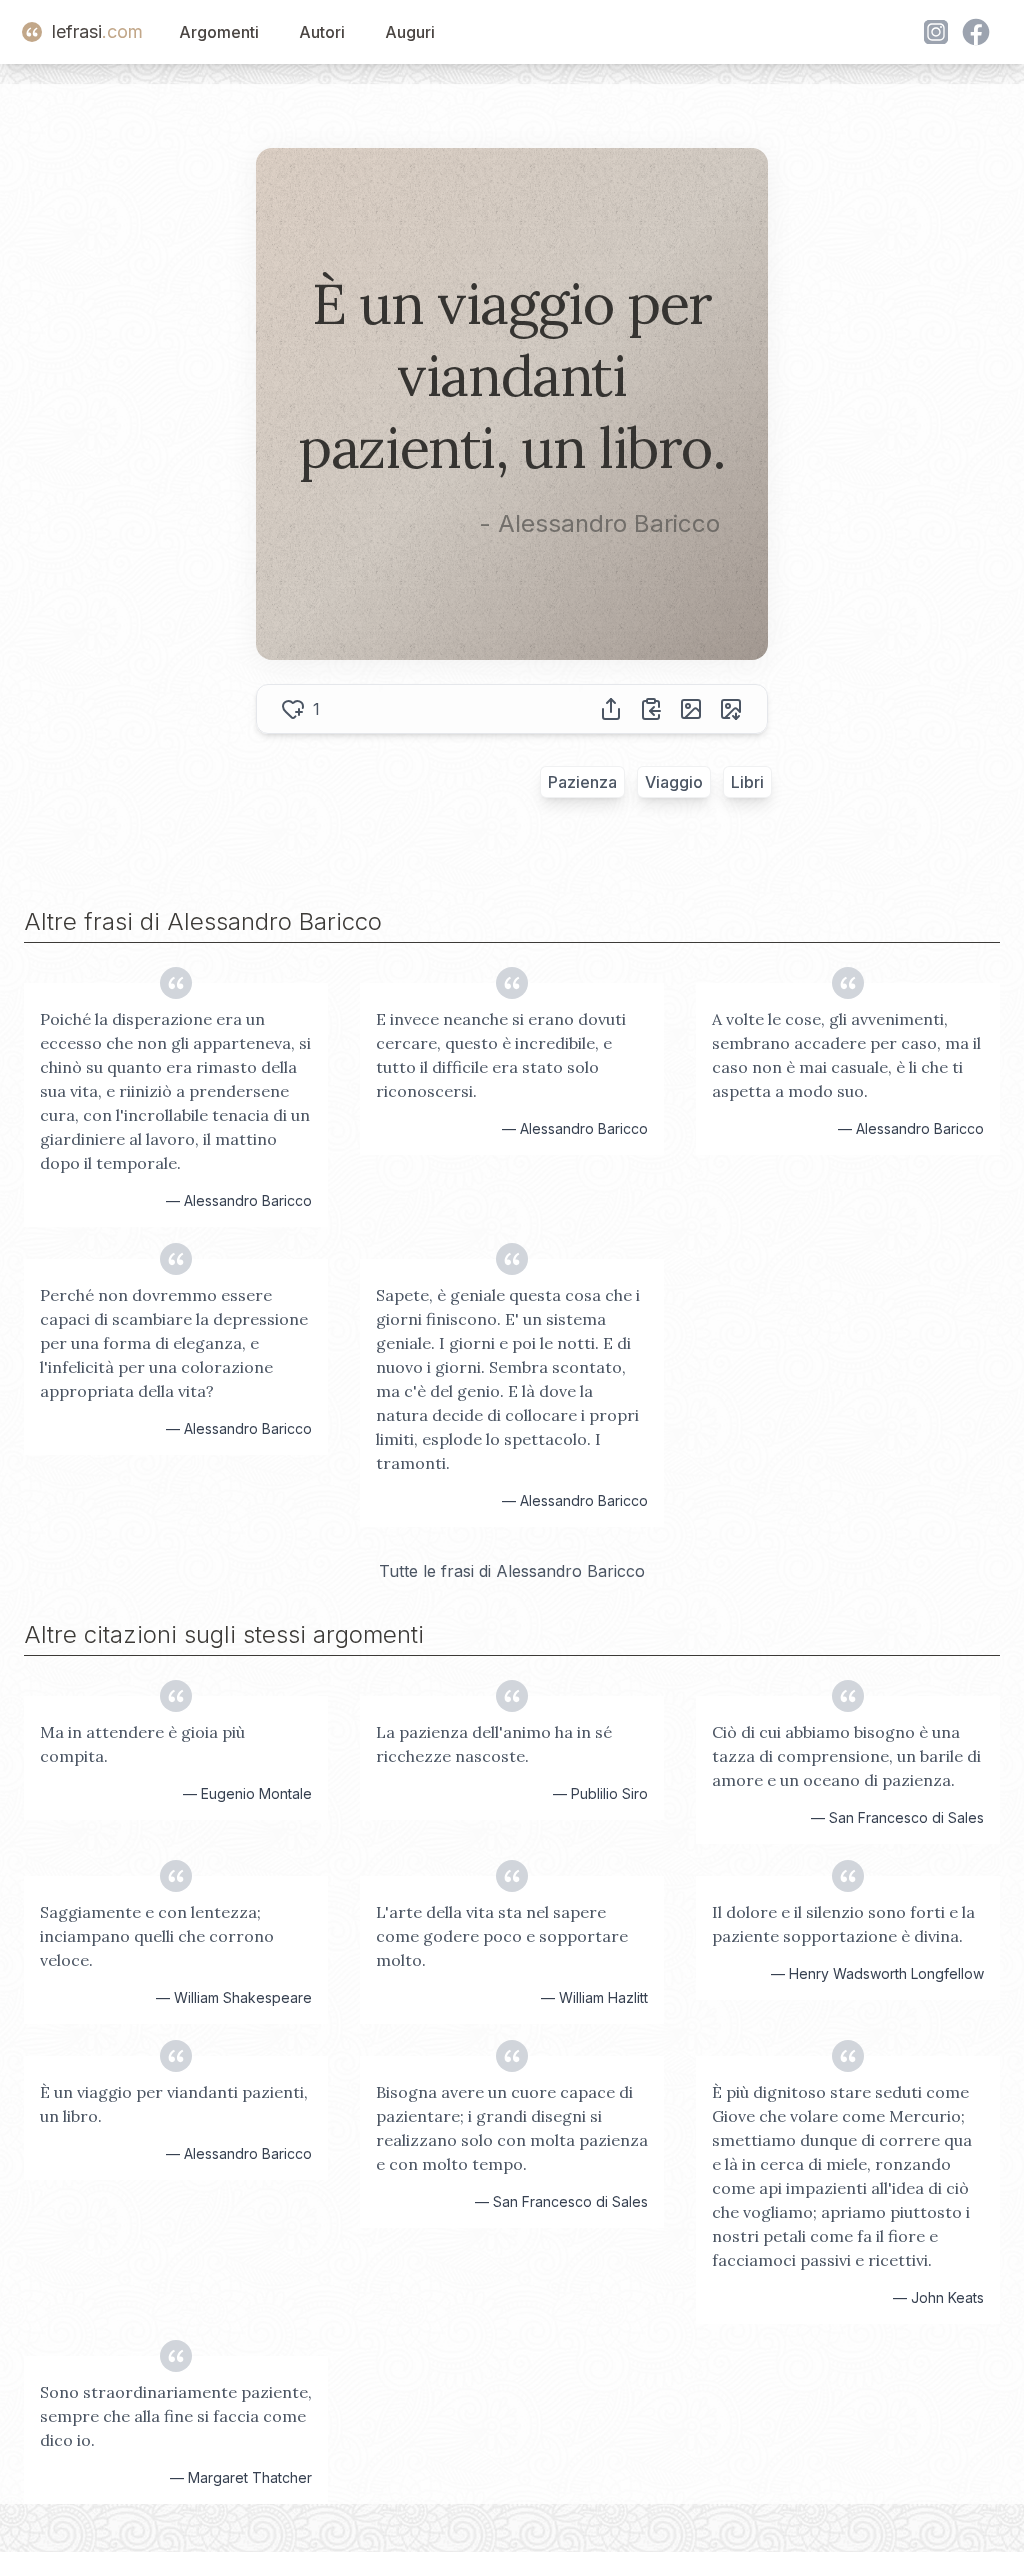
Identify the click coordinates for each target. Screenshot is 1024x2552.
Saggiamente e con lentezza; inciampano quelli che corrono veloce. (157, 1936)
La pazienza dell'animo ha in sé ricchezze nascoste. (494, 1744)
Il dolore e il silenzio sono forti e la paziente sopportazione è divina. (843, 1924)
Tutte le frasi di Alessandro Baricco (512, 1571)
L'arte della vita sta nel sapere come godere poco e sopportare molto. (502, 1936)
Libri (747, 782)
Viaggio (674, 782)
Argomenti (219, 32)
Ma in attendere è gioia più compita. (142, 1744)
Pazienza (582, 782)
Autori (322, 32)
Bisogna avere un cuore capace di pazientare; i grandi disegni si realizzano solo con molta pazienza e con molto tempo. (512, 2128)
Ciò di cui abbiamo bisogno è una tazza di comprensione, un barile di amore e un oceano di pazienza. (846, 1756)
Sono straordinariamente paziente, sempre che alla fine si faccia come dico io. (176, 2416)
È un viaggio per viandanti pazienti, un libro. (174, 2104)
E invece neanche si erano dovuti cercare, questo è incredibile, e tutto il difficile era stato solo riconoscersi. (501, 1055)
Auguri (410, 32)
